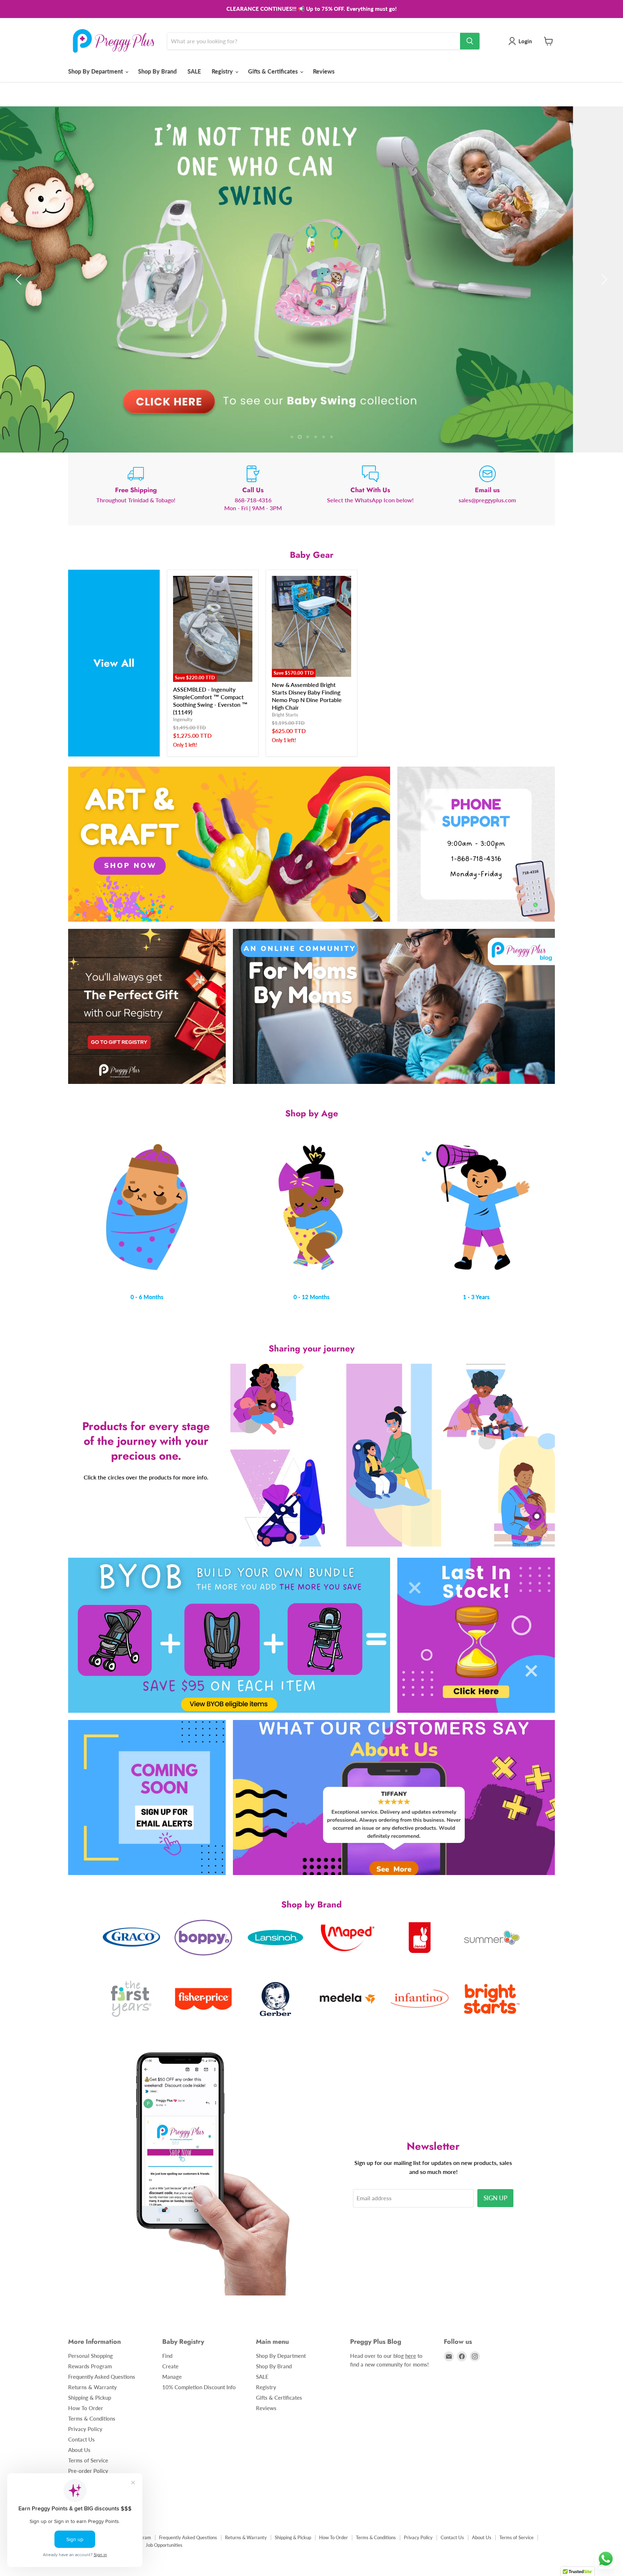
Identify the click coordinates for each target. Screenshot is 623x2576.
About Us (79, 2450)
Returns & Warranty (92, 2387)
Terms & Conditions (92, 2418)
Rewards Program (90, 2366)
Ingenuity (183, 719)
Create (170, 2366)
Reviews (324, 71)
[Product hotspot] (273, 1406)
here (411, 2356)
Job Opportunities (164, 2545)
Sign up (495, 2198)
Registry (223, 71)
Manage (172, 2377)
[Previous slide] (20, 279)
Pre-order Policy (88, 2471)
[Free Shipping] (136, 489)
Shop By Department (96, 71)
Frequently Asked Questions (102, 2377)
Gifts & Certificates (274, 71)
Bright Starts (285, 714)
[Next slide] (603, 279)
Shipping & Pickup (90, 2398)
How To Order (86, 2408)
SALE (194, 71)
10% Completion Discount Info (199, 2387)
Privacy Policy (85, 2429)
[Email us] (487, 489)
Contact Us (81, 2439)
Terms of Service (88, 2460)
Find (167, 2356)
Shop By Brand (157, 71)
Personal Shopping (90, 2356)
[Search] (470, 41)
